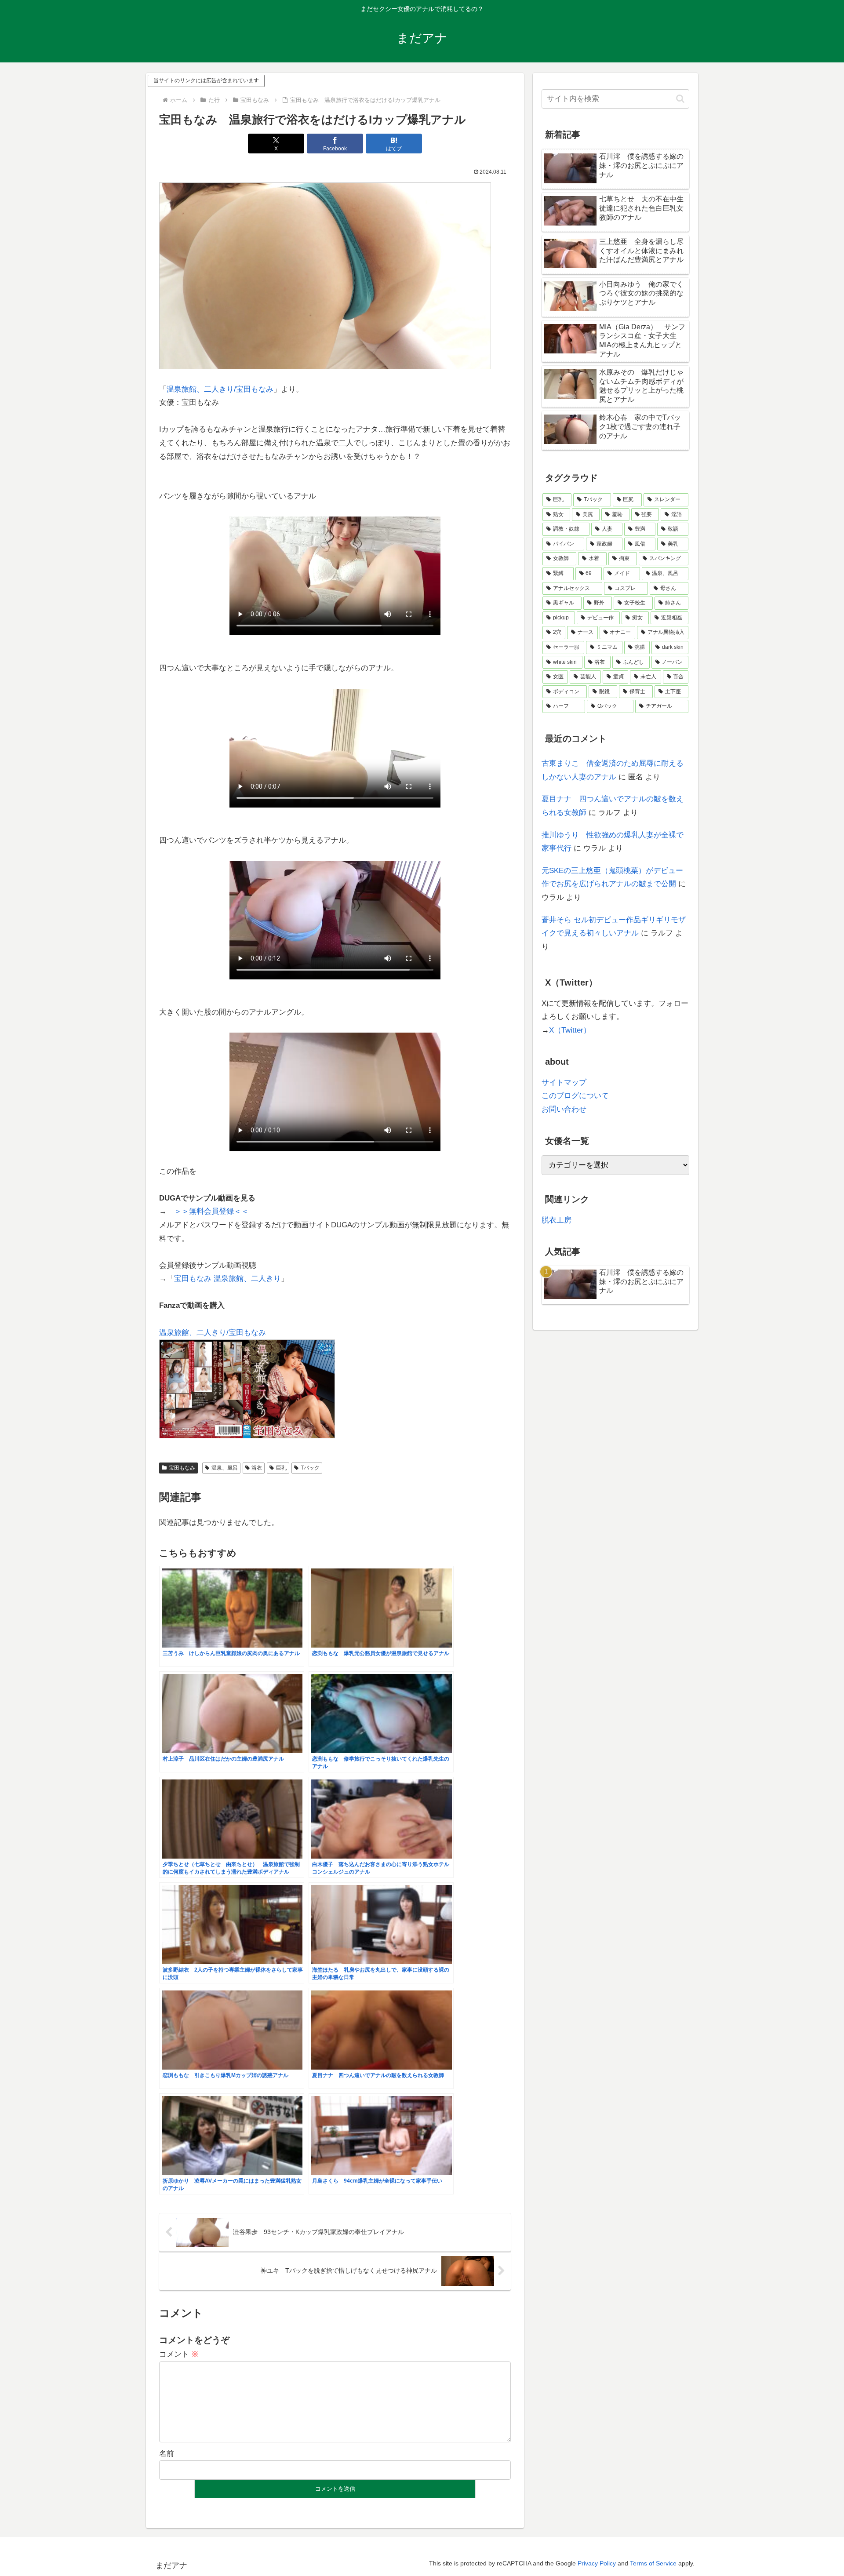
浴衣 (257, 1468)
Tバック (310, 1468)
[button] (680, 99)
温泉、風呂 (225, 1468)
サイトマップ (564, 1082)
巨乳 (281, 1468)
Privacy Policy (597, 2563)
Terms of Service (653, 2563)
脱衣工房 (557, 1220)
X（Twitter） (570, 1030)
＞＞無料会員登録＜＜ (211, 1211)
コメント (179, 2354)
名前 (167, 2454)
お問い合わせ (564, 1109)
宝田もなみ (182, 1468)
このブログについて (575, 1096)
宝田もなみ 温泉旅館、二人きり (227, 1279)
